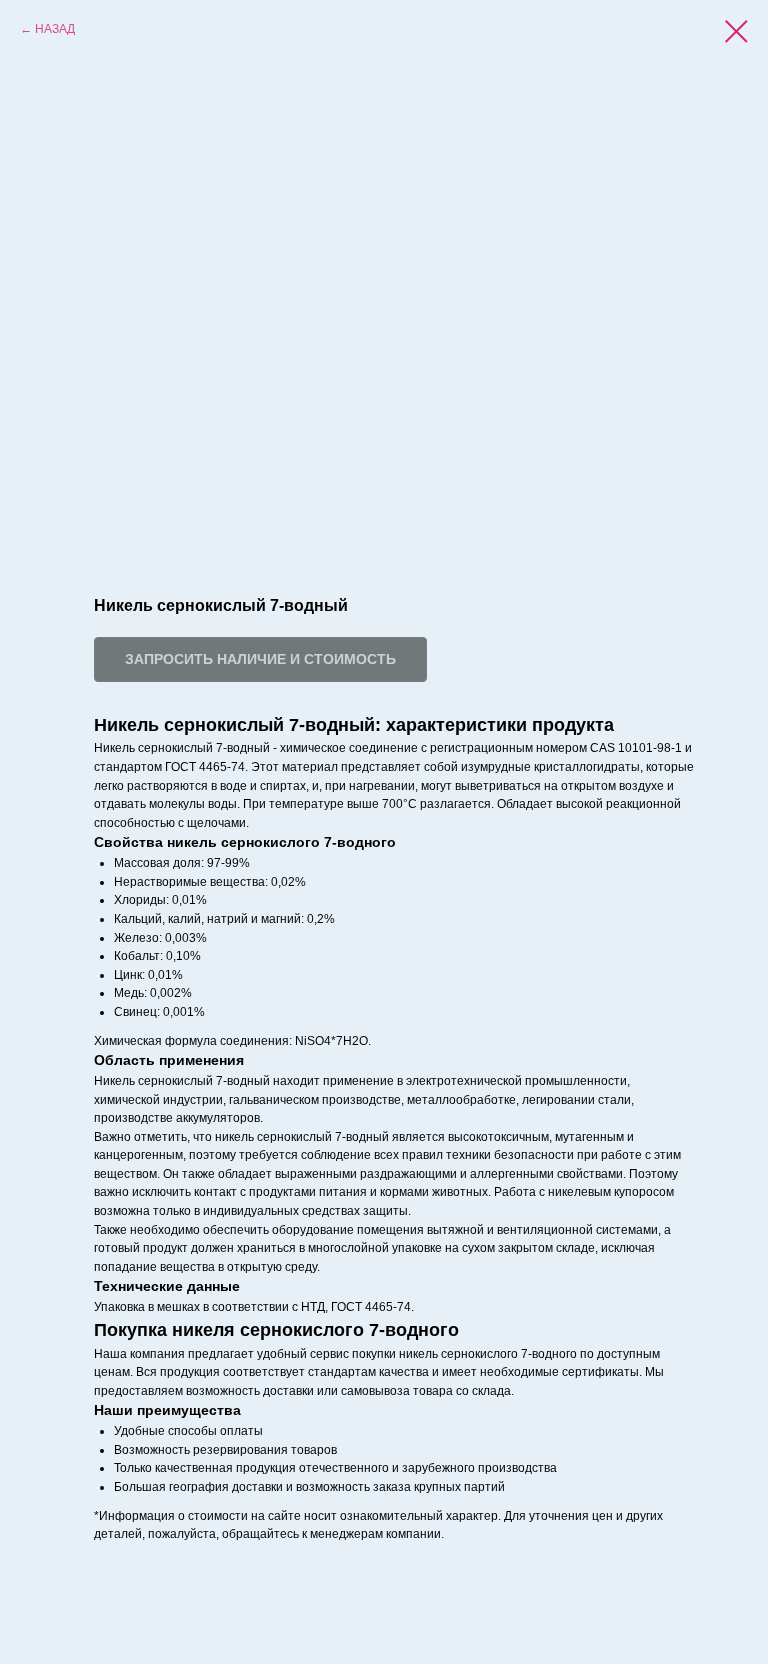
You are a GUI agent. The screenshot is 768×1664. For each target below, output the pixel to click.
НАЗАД (55, 29)
